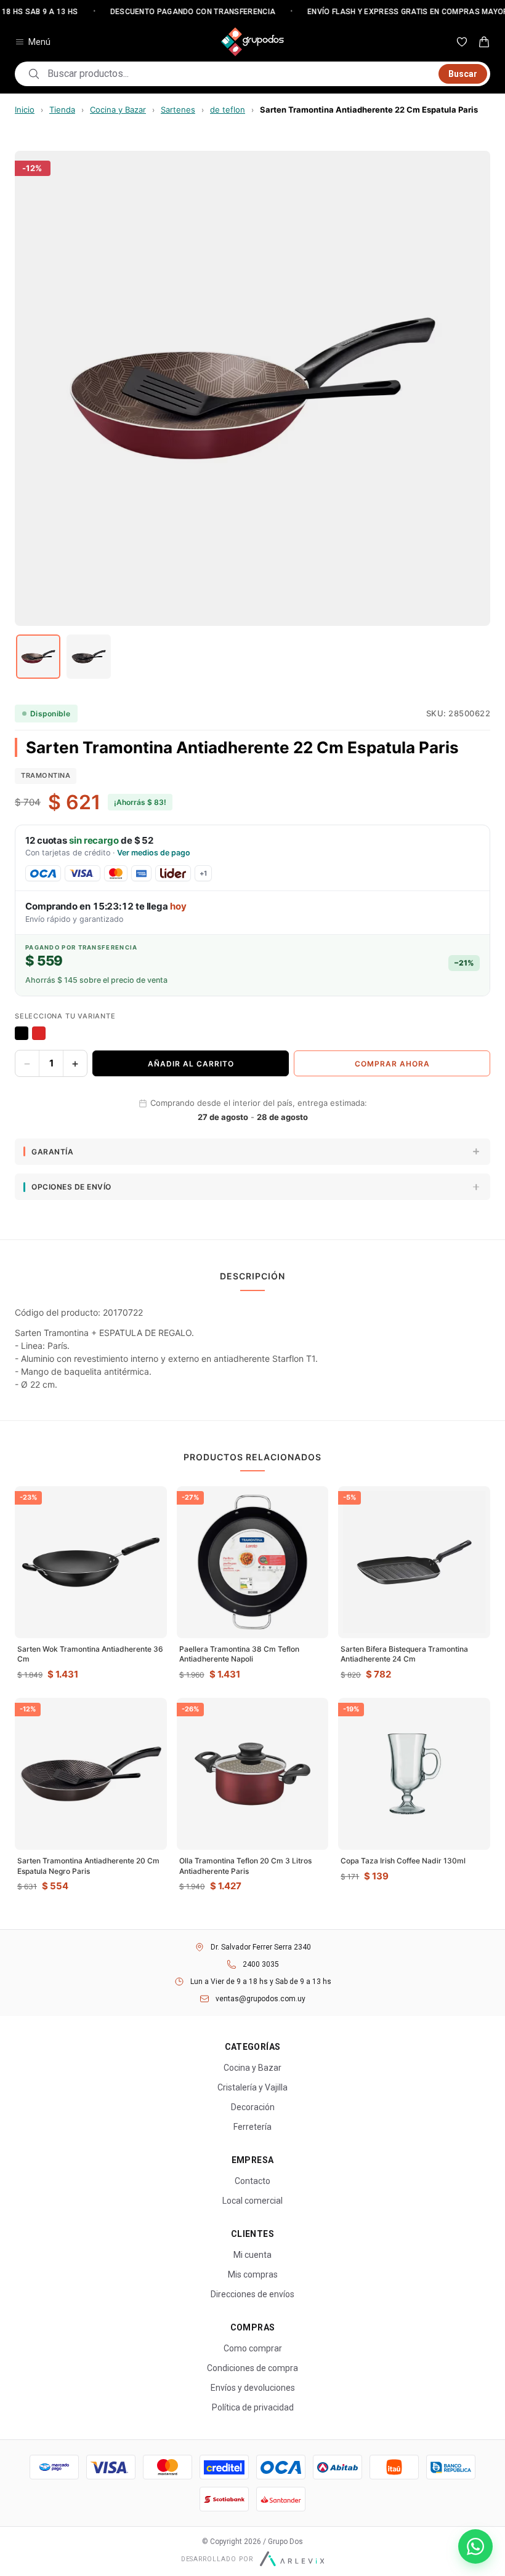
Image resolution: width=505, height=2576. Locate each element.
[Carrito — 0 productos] (484, 42)
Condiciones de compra (252, 2368)
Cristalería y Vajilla (252, 2087)
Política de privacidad (253, 2407)
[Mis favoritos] (462, 42)
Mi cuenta (252, 2255)
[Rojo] (39, 1033)
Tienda (62, 110)
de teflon (228, 110)
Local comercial (252, 2201)
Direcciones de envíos (252, 2294)
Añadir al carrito (191, 1064)
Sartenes (178, 110)
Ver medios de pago (154, 853)
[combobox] (239, 74)
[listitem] (38, 657)
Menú (39, 42)
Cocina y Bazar (118, 110)
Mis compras (253, 2274)
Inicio (25, 110)
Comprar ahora (392, 1064)
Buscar (463, 74)
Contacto (252, 2181)
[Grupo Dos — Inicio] (252, 42)
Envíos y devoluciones (253, 2388)
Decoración (253, 2107)
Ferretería (252, 2127)
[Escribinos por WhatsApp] (475, 2546)
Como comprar (253, 2348)
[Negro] (22, 1033)
